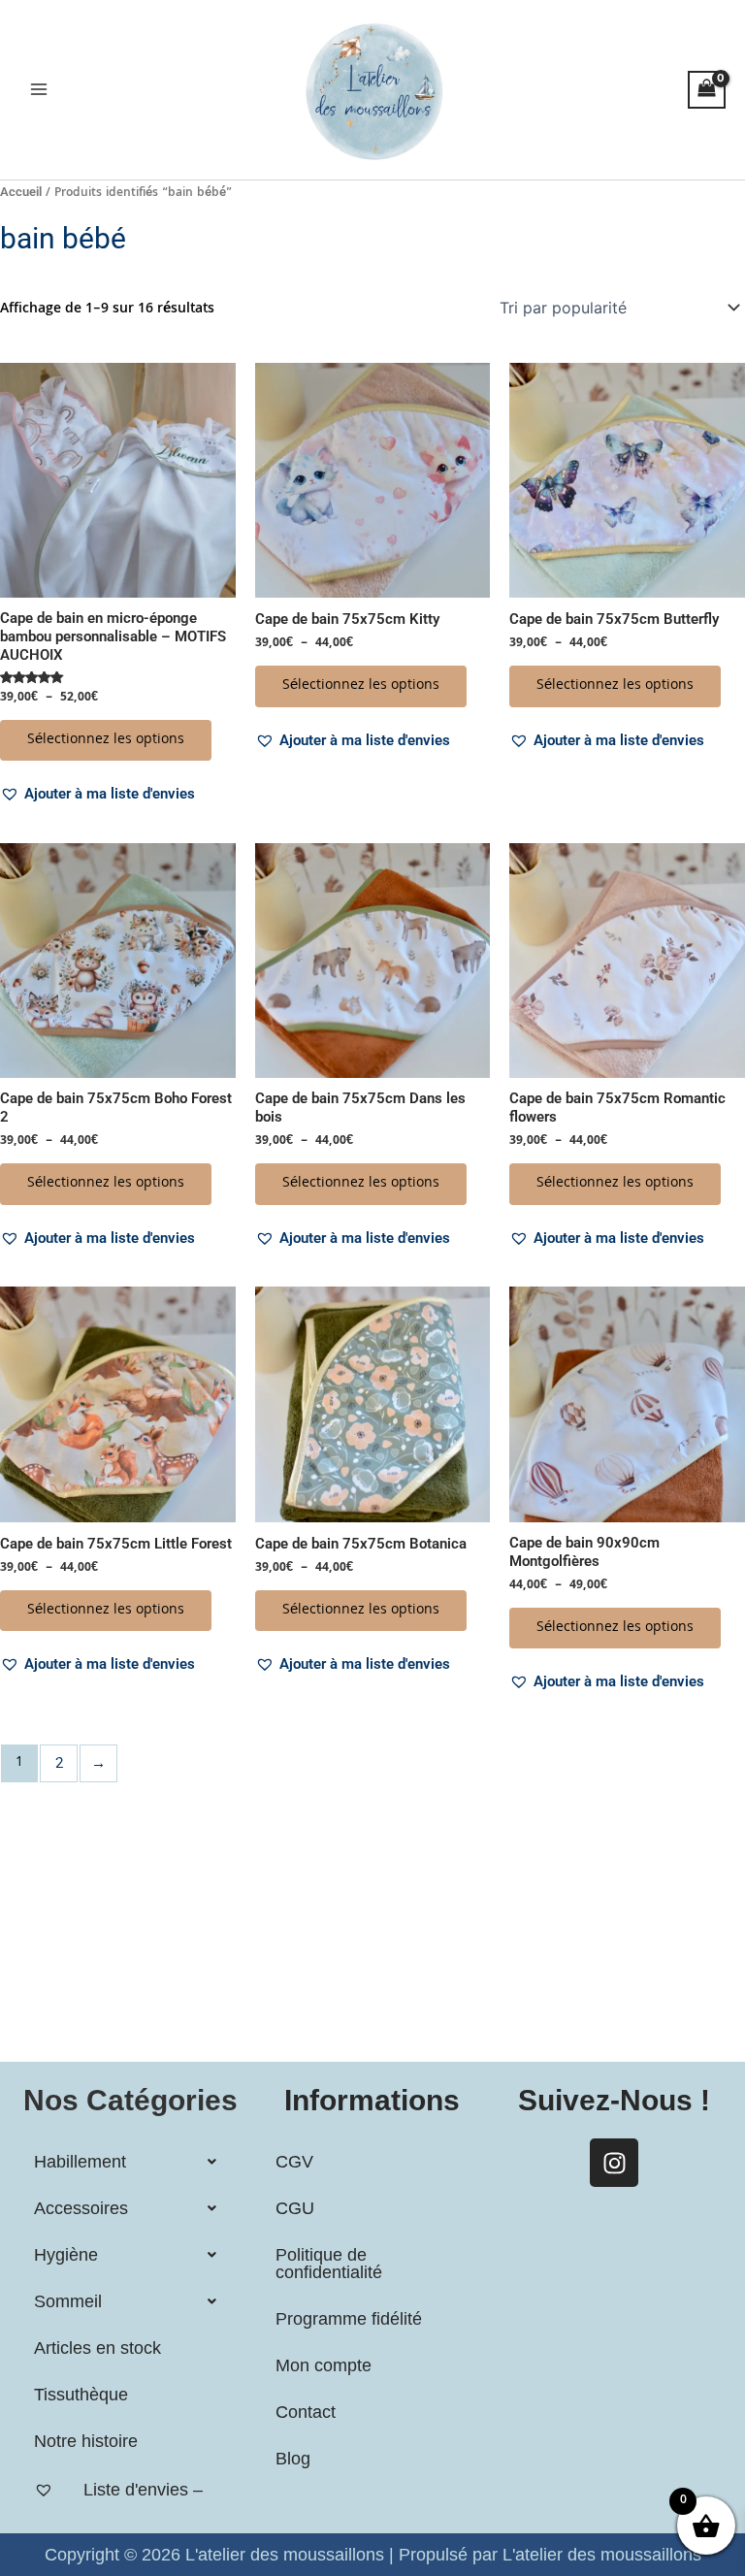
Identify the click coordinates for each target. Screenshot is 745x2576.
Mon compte (324, 2365)
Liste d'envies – (143, 2490)
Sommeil (68, 2301)
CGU (295, 2208)
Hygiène (66, 2255)
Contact (306, 2412)
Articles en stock (97, 2348)
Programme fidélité (349, 2319)
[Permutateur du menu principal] (39, 89)
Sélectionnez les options (106, 740)
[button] (97, 794)
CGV (294, 2162)
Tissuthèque (81, 2395)
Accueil (21, 192)
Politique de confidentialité (329, 2264)
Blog (293, 2459)
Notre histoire (86, 2441)
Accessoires (81, 2208)
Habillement (80, 2162)
